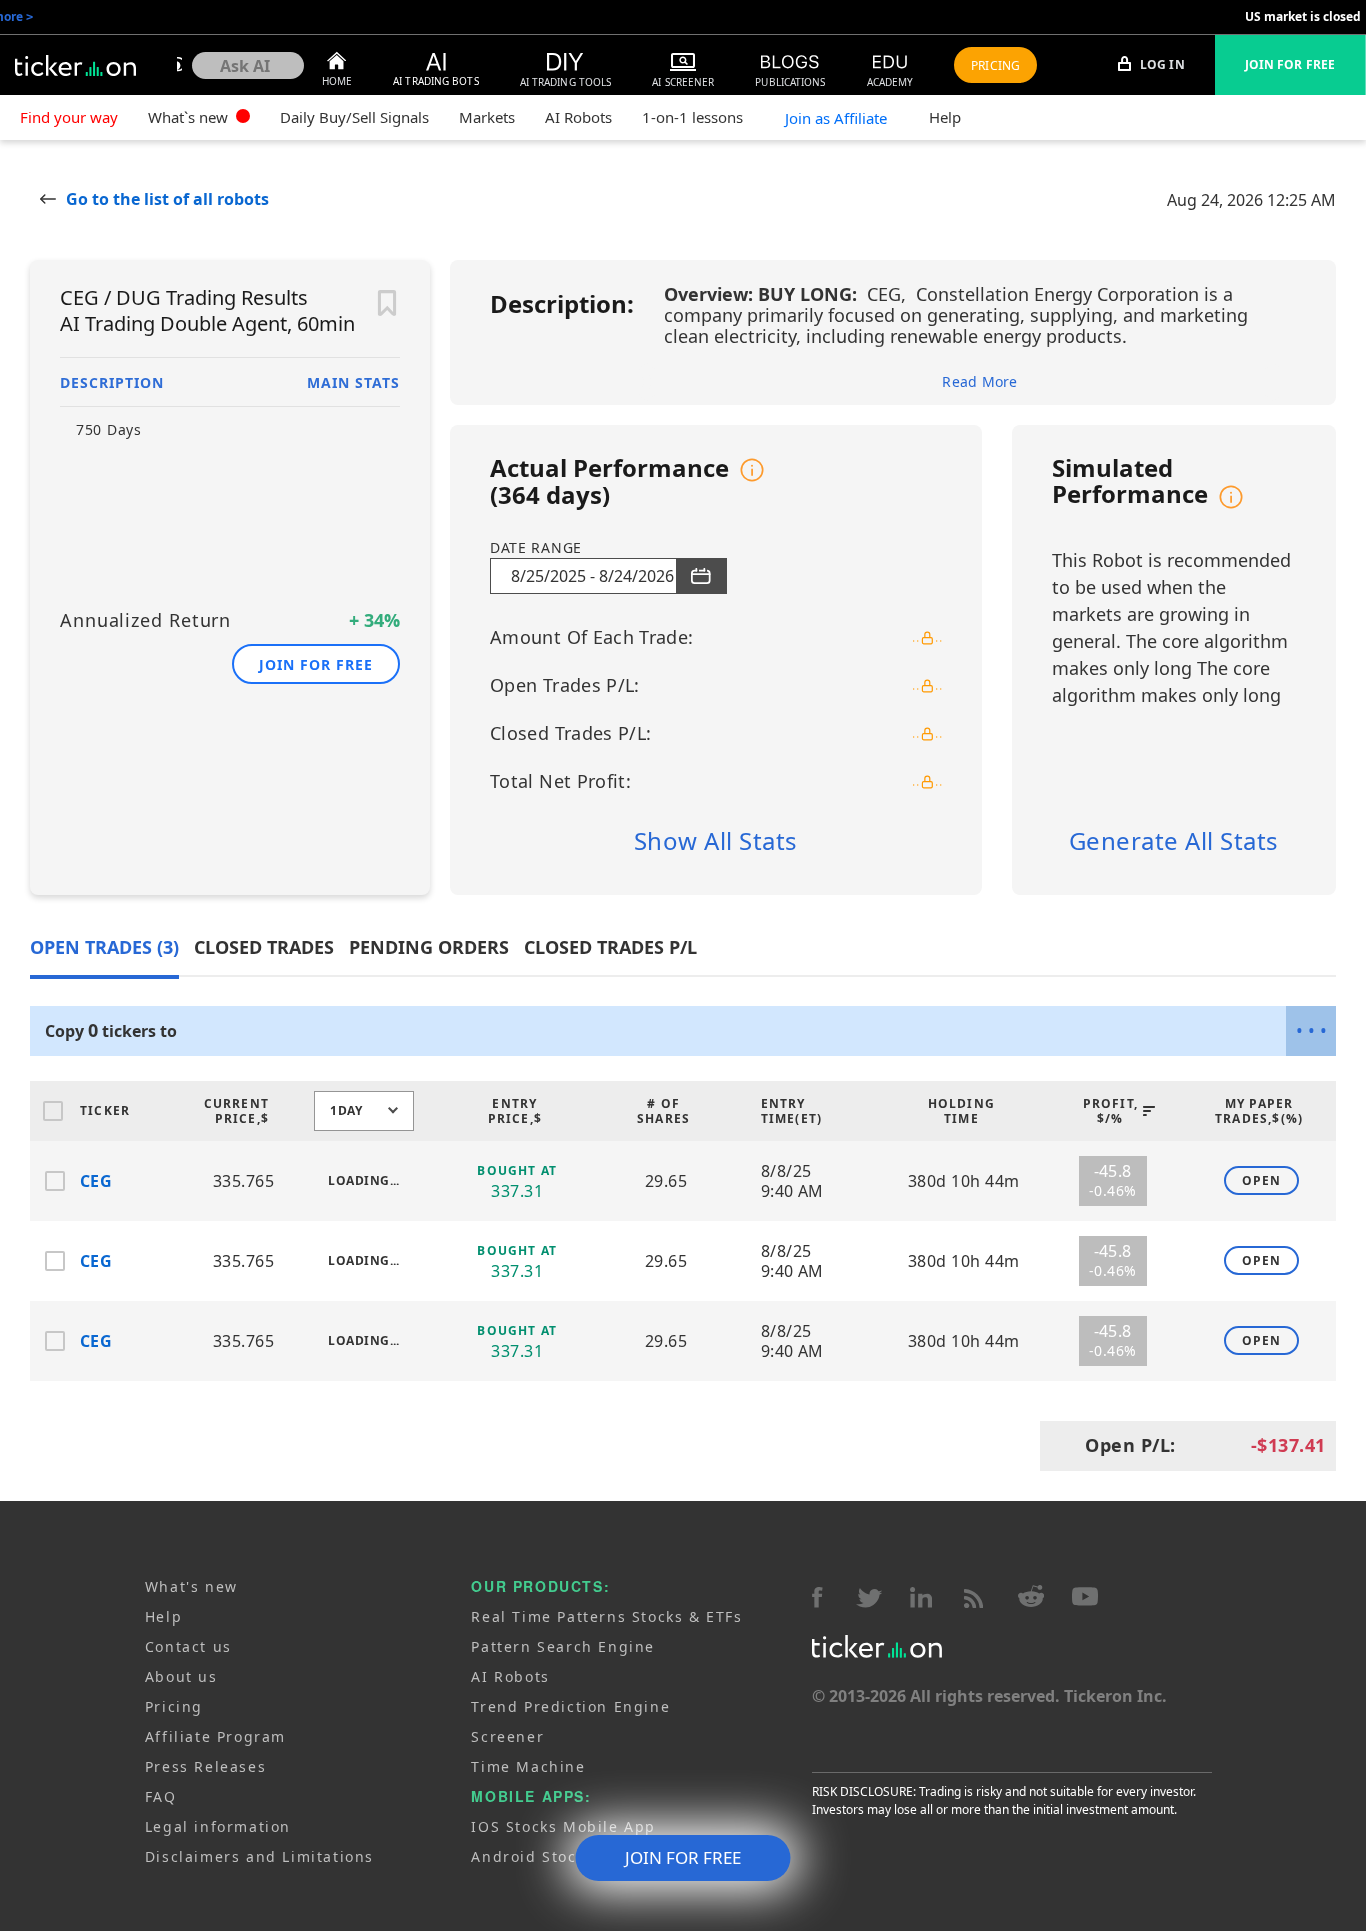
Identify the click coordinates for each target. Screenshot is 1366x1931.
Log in (1161, 64)
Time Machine (528, 1766)
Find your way (69, 117)
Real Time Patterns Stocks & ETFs (606, 1616)
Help (945, 117)
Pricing (174, 1706)
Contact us (188, 1646)
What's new (191, 1586)
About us (181, 1676)
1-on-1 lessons (692, 117)
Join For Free (1290, 64)
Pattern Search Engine (563, 1646)
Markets (487, 117)
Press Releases (205, 1766)
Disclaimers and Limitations (259, 1856)
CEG (96, 1181)
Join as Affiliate (836, 118)
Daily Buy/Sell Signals (354, 117)
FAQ (161, 1796)
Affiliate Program (215, 1736)
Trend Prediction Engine (570, 1706)
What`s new (190, 117)
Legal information (218, 1826)
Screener (507, 1736)
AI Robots (578, 117)
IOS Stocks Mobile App (563, 1826)
